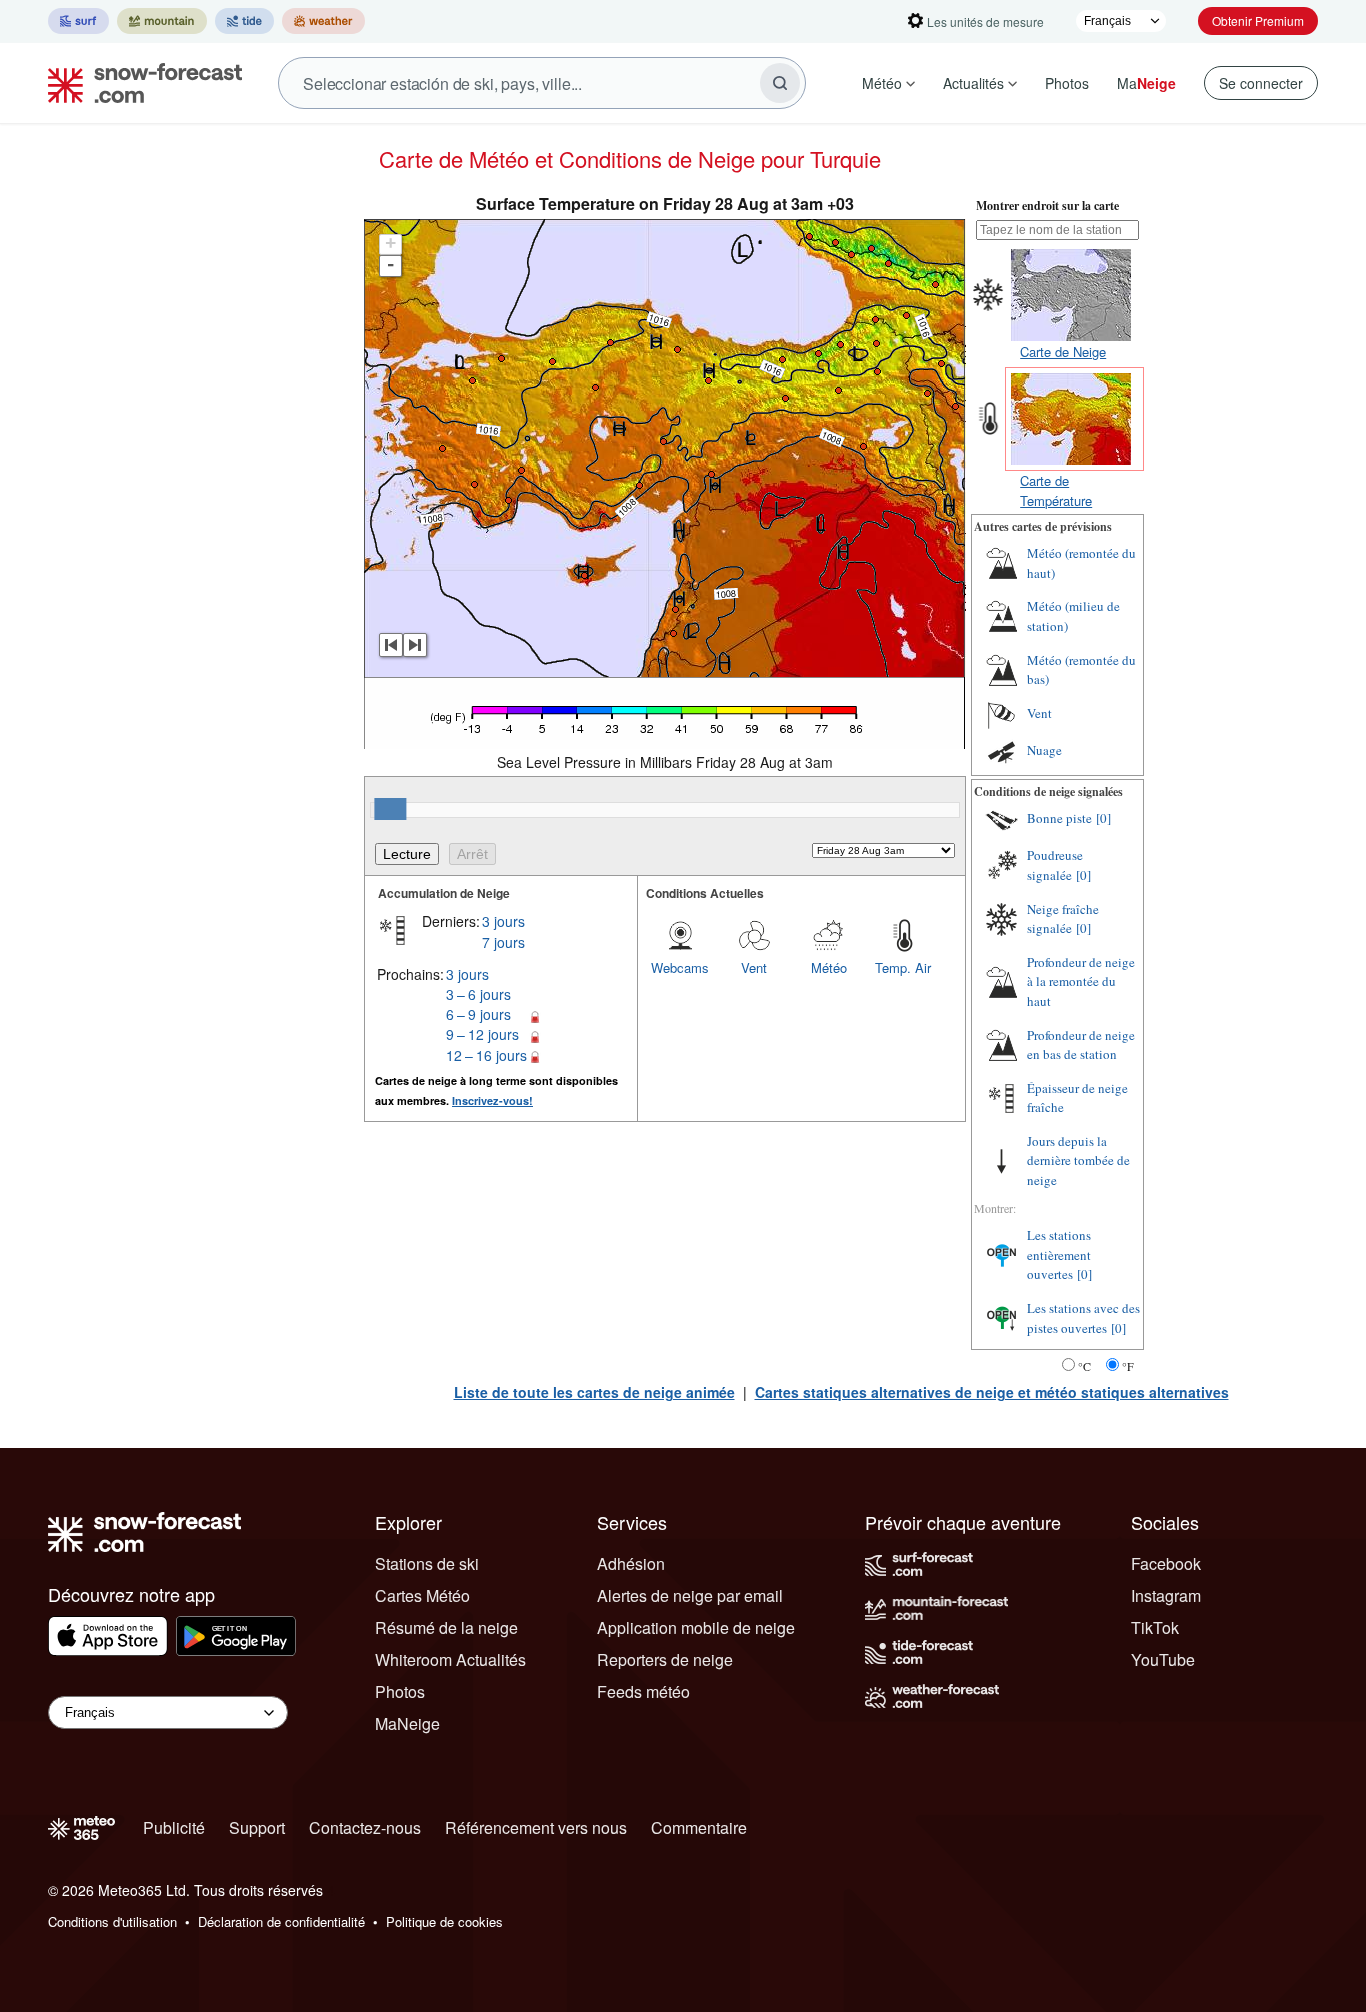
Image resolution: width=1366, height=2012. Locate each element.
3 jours (503, 921)
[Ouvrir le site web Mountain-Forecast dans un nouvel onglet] (162, 21)
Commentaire (699, 1827)
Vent (754, 967)
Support (257, 1827)
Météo (882, 83)
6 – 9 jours (478, 1014)
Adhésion (631, 1563)
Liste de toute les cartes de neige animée (594, 1392)
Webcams (680, 967)
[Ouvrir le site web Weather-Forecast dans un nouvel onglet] (323, 21)
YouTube (1163, 1659)
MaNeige (407, 1723)
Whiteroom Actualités (450, 1659)
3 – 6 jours (478, 994)
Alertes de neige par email (690, 1595)
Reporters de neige (665, 1659)
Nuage (1044, 750)
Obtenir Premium (1258, 20)
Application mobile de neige (696, 1627)
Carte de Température (1056, 490)
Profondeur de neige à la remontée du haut (1081, 981)
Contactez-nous (365, 1827)
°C (1084, 1366)
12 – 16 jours (486, 1055)
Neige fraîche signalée (1063, 919)
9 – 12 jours (482, 1034)
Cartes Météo (422, 1595)
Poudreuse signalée (1055, 865)
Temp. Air (903, 967)
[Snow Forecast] (139, 83)
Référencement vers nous (536, 1827)
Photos (1067, 83)
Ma (1146, 83)
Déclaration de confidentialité (281, 1921)
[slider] (390, 809)
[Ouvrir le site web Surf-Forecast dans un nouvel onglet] (78, 21)
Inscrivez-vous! (492, 1100)
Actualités (973, 83)
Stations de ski (427, 1563)
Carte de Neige (1063, 351)
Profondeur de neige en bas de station (1081, 1045)
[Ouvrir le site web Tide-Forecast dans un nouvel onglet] (244, 21)
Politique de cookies (444, 1921)
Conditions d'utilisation (112, 1921)
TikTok (1155, 1627)
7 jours (503, 942)
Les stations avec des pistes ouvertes (1083, 1318)
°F (1128, 1366)
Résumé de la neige (446, 1627)
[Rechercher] (780, 83)
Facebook (1166, 1563)
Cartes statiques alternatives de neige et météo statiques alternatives (992, 1392)
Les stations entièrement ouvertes (1059, 1254)
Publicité (174, 1827)
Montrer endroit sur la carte (1047, 205)
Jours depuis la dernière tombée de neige (1078, 1160)
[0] (1103, 818)
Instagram (1166, 1595)
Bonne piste (1059, 818)
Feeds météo (643, 1691)
